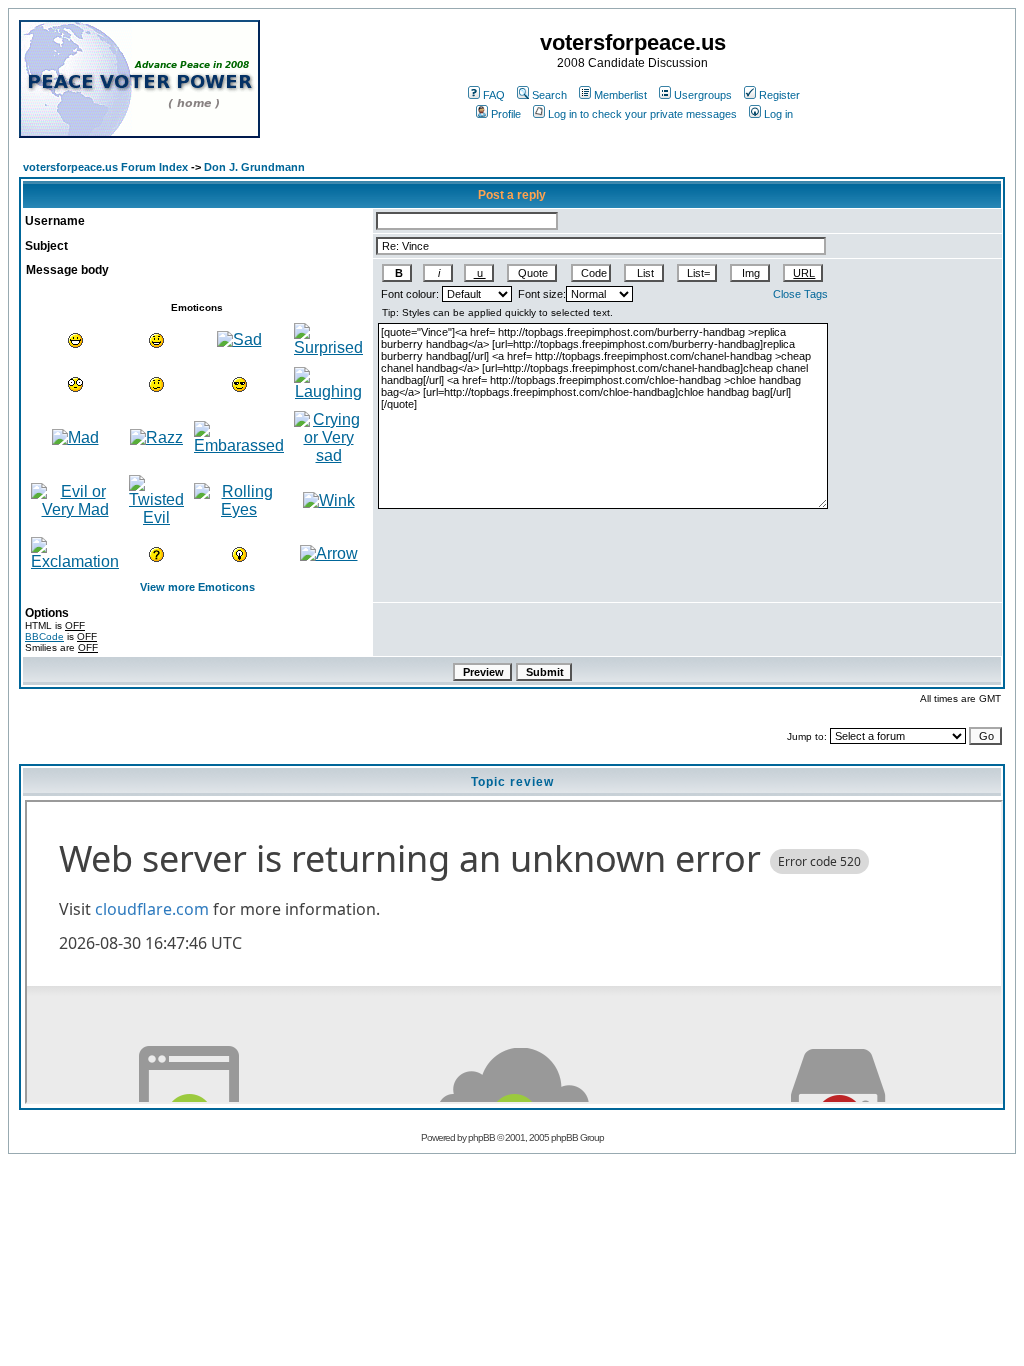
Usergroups (703, 95)
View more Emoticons (197, 587)
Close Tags (800, 294)
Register (779, 95)
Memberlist (620, 95)
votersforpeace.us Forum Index (105, 167)
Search (549, 95)
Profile (506, 114)
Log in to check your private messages (642, 114)
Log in (778, 114)
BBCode (44, 636)
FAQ (494, 95)
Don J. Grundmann (254, 167)
